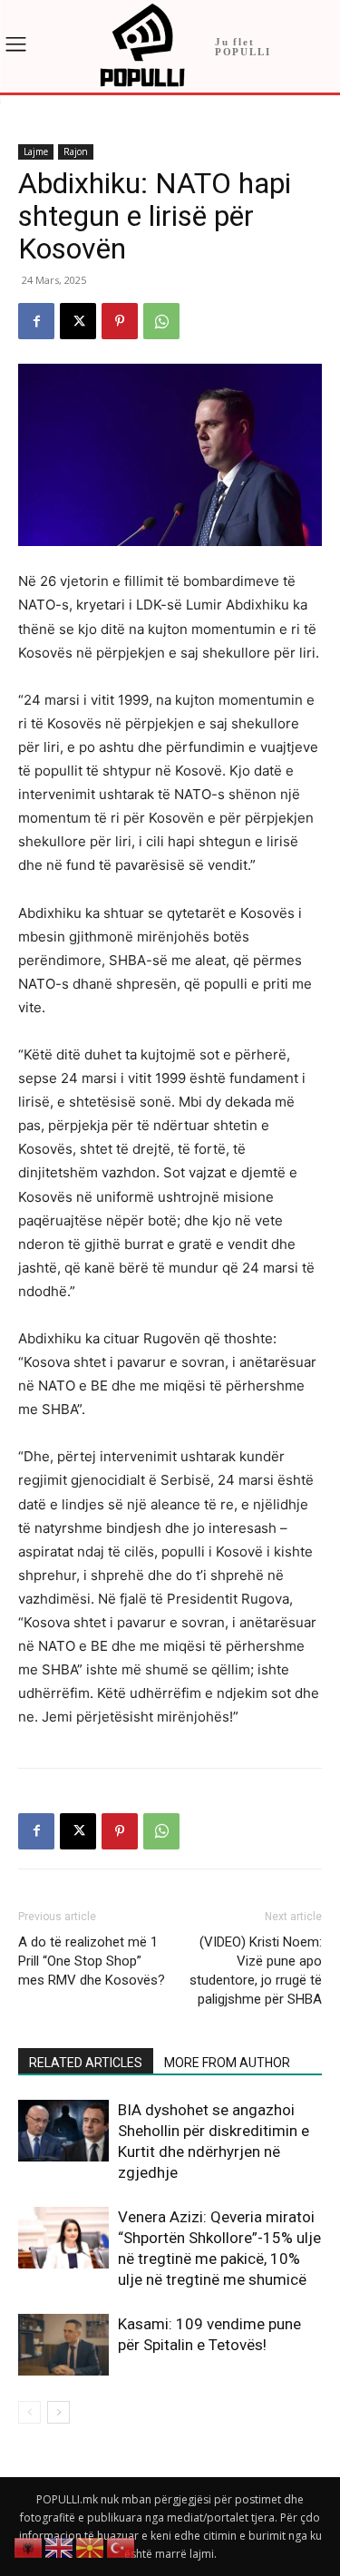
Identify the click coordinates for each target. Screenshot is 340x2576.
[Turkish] (121, 2547)
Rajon (76, 151)
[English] (60, 2547)
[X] (78, 321)
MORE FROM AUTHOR (227, 2063)
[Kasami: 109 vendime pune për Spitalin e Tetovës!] (63, 2345)
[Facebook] (36, 321)
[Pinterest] (120, 321)
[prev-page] (29, 2412)
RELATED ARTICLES (86, 2063)
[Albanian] (29, 2547)
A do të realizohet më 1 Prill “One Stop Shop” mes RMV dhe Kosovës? (92, 1961)
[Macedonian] (91, 2547)
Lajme (36, 151)
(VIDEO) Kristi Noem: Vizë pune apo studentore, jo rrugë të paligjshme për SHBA (256, 1971)
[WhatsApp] (161, 321)
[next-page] (58, 2412)
